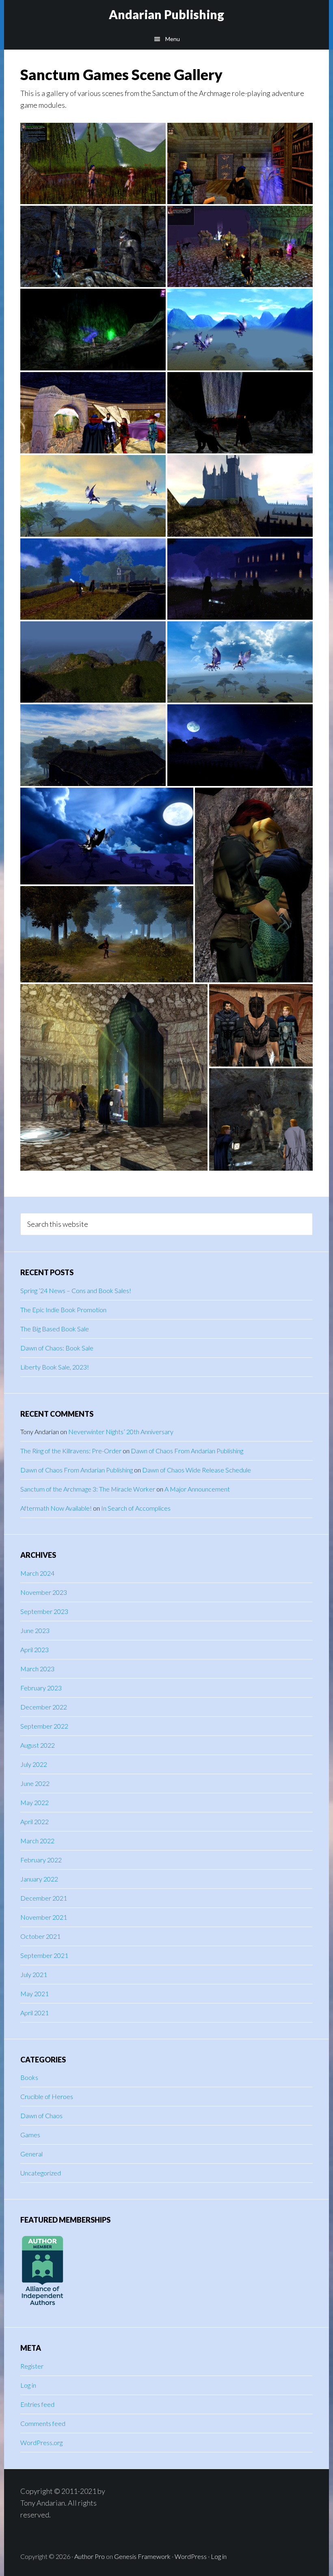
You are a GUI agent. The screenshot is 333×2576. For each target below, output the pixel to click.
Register (32, 2366)
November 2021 (44, 1917)
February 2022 (41, 1860)
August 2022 (38, 1745)
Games (30, 2135)
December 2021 (44, 1898)
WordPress (191, 2556)
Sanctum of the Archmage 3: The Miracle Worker (88, 1489)
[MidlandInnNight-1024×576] (240, 579)
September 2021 (44, 1955)
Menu (173, 39)
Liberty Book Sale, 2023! (55, 1367)
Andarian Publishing (166, 14)
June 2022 (35, 1783)
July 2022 (34, 1764)
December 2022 (44, 1707)
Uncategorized (41, 2173)
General (31, 2154)
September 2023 (44, 1611)
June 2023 (35, 1630)
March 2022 (37, 1841)
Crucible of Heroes (47, 2096)
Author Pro (90, 2556)
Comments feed (43, 2423)
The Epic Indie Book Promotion (63, 1310)
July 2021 (34, 1974)
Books (29, 2077)
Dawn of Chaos (41, 2115)
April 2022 (35, 1821)
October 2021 (40, 1936)
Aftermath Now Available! (56, 1508)
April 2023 (35, 1649)
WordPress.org (41, 2442)
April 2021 (35, 2013)
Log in (28, 2385)
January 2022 (39, 1879)
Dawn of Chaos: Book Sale (57, 1348)
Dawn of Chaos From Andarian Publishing (187, 1451)
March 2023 (37, 1669)
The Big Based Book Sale (55, 1329)
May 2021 (35, 1994)
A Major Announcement (197, 1489)
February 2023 (41, 1688)
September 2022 (44, 1726)
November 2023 (44, 1592)
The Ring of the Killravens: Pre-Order (71, 1451)
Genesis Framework (142, 2556)
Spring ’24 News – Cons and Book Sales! (76, 1290)
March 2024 (37, 1573)
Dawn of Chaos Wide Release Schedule (197, 1470)
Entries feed (37, 2404)
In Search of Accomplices (136, 1508)
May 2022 (35, 1802)
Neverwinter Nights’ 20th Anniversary (121, 1432)
